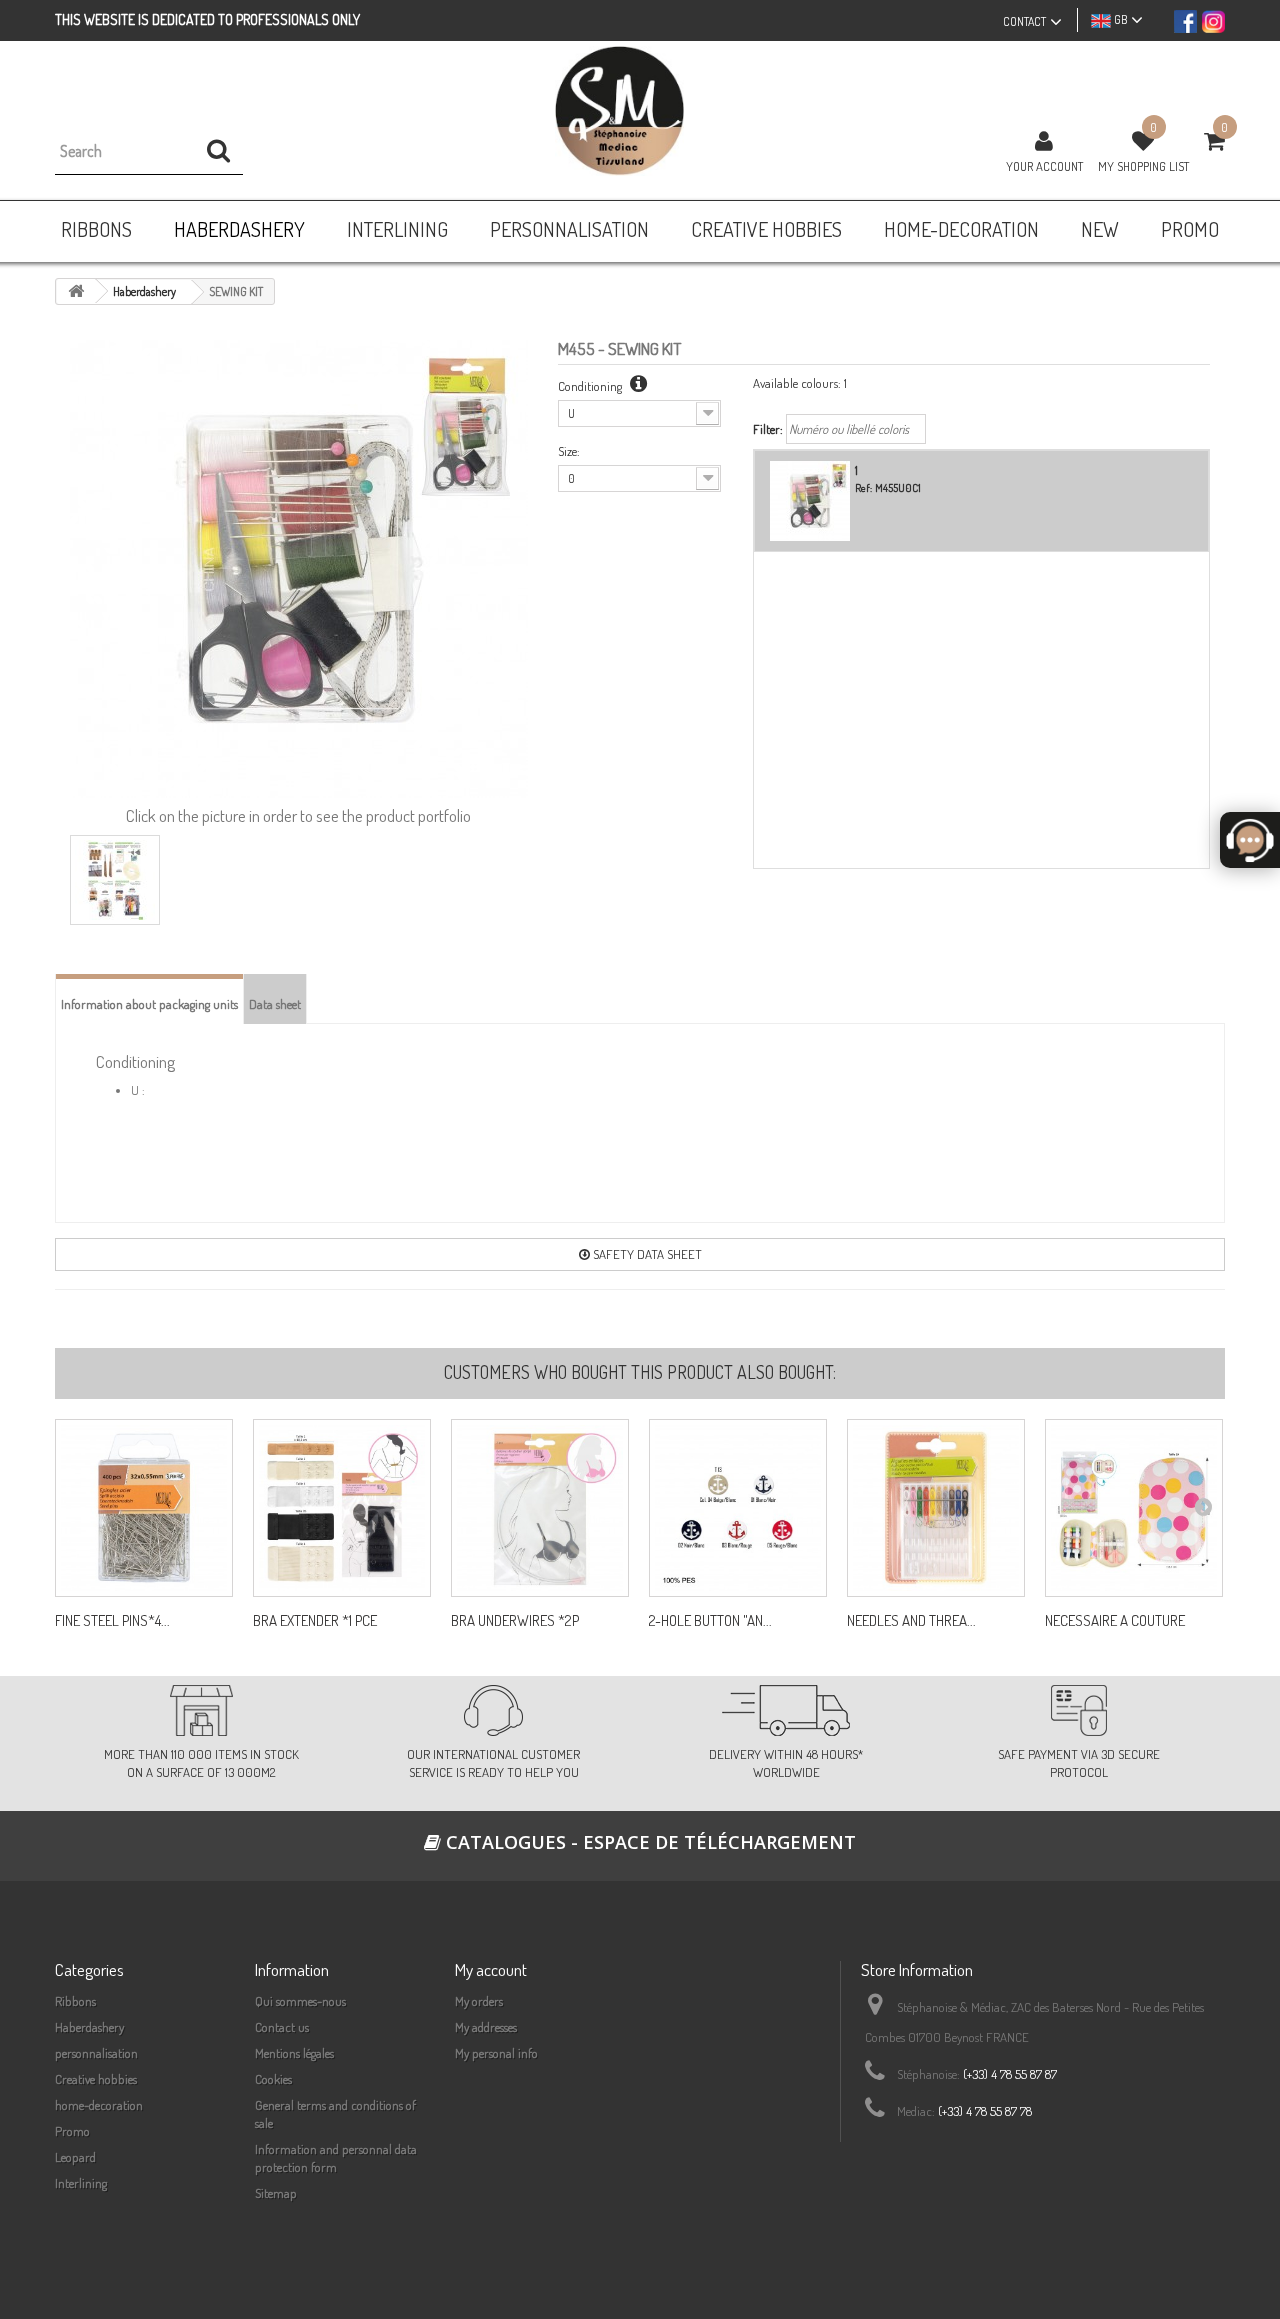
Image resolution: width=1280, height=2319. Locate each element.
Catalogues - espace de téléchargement (648, 1842)
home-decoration (99, 2105)
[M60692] (738, 1508)
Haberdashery (89, 2027)
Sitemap (276, 2193)
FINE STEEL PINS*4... (112, 1621)
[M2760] (342, 1508)
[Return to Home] (76, 291)
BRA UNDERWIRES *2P (515, 1621)
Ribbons (75, 2001)
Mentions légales (294, 2053)
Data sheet (275, 1004)
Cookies (273, 2079)
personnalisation (96, 2053)
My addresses (486, 2027)
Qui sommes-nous (300, 2001)
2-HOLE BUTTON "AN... (710, 1621)
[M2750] (540, 1508)
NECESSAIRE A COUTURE (1115, 1621)
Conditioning (591, 386)
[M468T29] (1134, 1508)
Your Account (1044, 166)
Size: (569, 451)
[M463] (936, 1508)
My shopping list (1143, 166)
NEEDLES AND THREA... (911, 1621)
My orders (479, 2001)
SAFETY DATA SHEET (646, 1254)
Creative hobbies (96, 2079)
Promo (72, 2131)
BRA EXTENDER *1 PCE (315, 1621)
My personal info (496, 2053)
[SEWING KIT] (115, 880)
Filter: (768, 429)
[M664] (144, 1508)
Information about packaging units (149, 1004)
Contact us (282, 2027)
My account (491, 1969)
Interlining (81, 2183)
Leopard (75, 2157)
